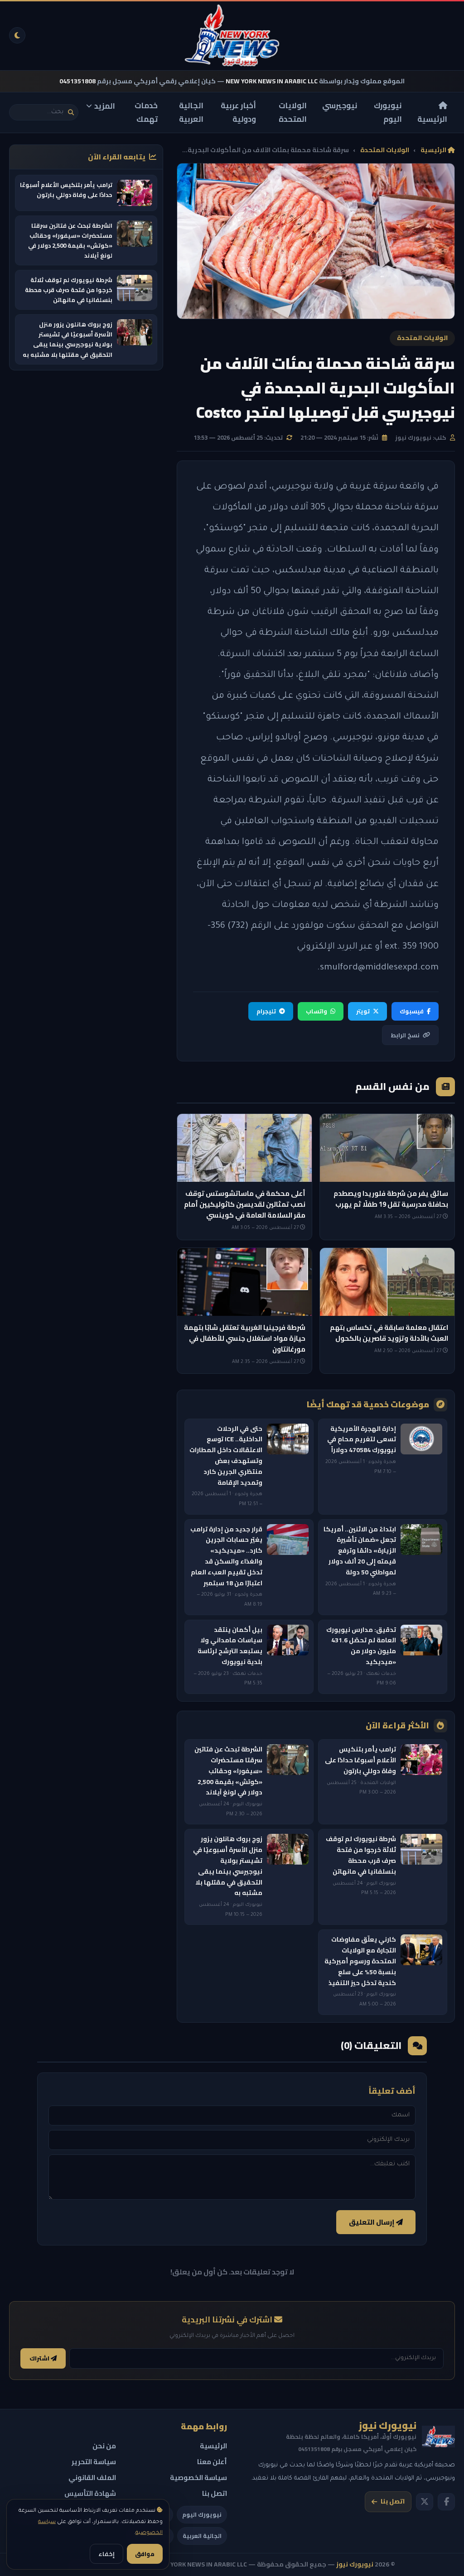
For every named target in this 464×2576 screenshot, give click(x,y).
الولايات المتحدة (293, 113)
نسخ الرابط (405, 1035)
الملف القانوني (92, 2478)
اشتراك (40, 2358)
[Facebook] (446, 2502)
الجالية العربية (191, 113)
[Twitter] (425, 2502)
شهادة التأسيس (90, 2493)
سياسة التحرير (94, 2462)
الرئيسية (432, 119)
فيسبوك (412, 1011)
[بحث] (71, 113)
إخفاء (106, 2554)
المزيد (105, 106)
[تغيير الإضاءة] (17, 35)
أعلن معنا (212, 2462)
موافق (145, 2554)
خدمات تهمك (146, 113)
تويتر (363, 1011)
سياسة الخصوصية (198, 2478)
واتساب (317, 1011)
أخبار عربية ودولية (238, 113)
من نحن (104, 2446)
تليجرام (266, 1011)
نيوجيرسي (340, 106)
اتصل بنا (393, 2501)
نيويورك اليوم (388, 113)
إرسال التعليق (372, 2222)
